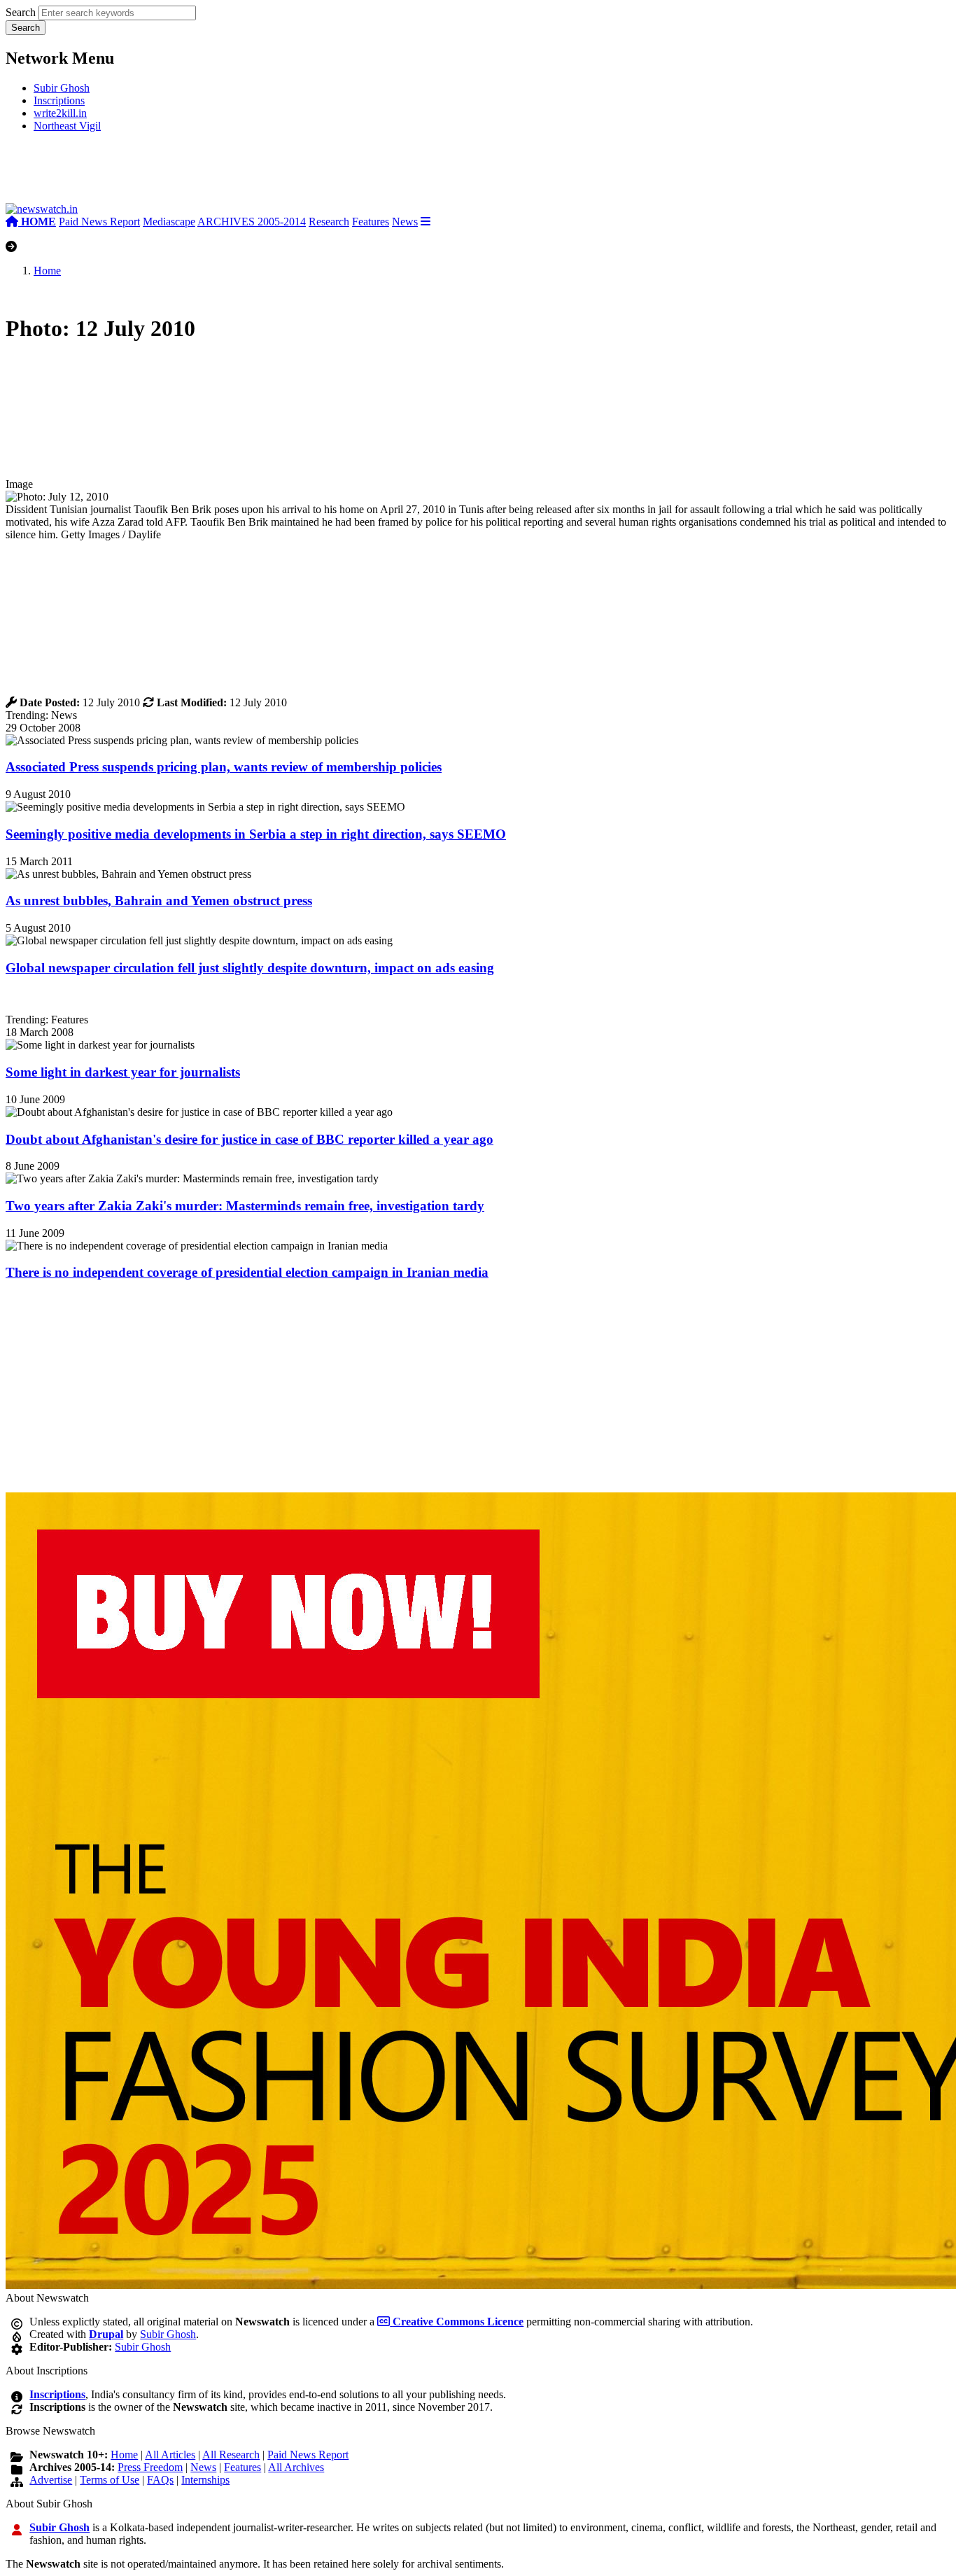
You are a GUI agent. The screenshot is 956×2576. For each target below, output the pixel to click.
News (405, 222)
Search (21, 12)
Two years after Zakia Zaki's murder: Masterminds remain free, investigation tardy (245, 1206)
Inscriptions (59, 100)
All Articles (170, 2455)
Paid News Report (99, 222)
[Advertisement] (216, 173)
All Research (231, 2455)
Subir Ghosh (62, 88)
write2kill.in (60, 113)
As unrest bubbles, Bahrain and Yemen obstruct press (159, 901)
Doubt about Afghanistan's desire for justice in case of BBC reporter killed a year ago (249, 1139)
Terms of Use (110, 2480)
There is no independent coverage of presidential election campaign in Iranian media (247, 1272)
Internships (205, 2480)
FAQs (160, 2480)
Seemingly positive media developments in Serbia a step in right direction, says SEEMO (256, 834)
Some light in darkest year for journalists (123, 1072)
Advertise (51, 2480)
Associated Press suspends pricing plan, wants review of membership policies (224, 767)
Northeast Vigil (67, 126)
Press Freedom (150, 2467)
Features (371, 222)
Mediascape (169, 222)
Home (47, 271)
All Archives (296, 2467)
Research (329, 222)
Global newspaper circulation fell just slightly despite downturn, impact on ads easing (250, 968)
